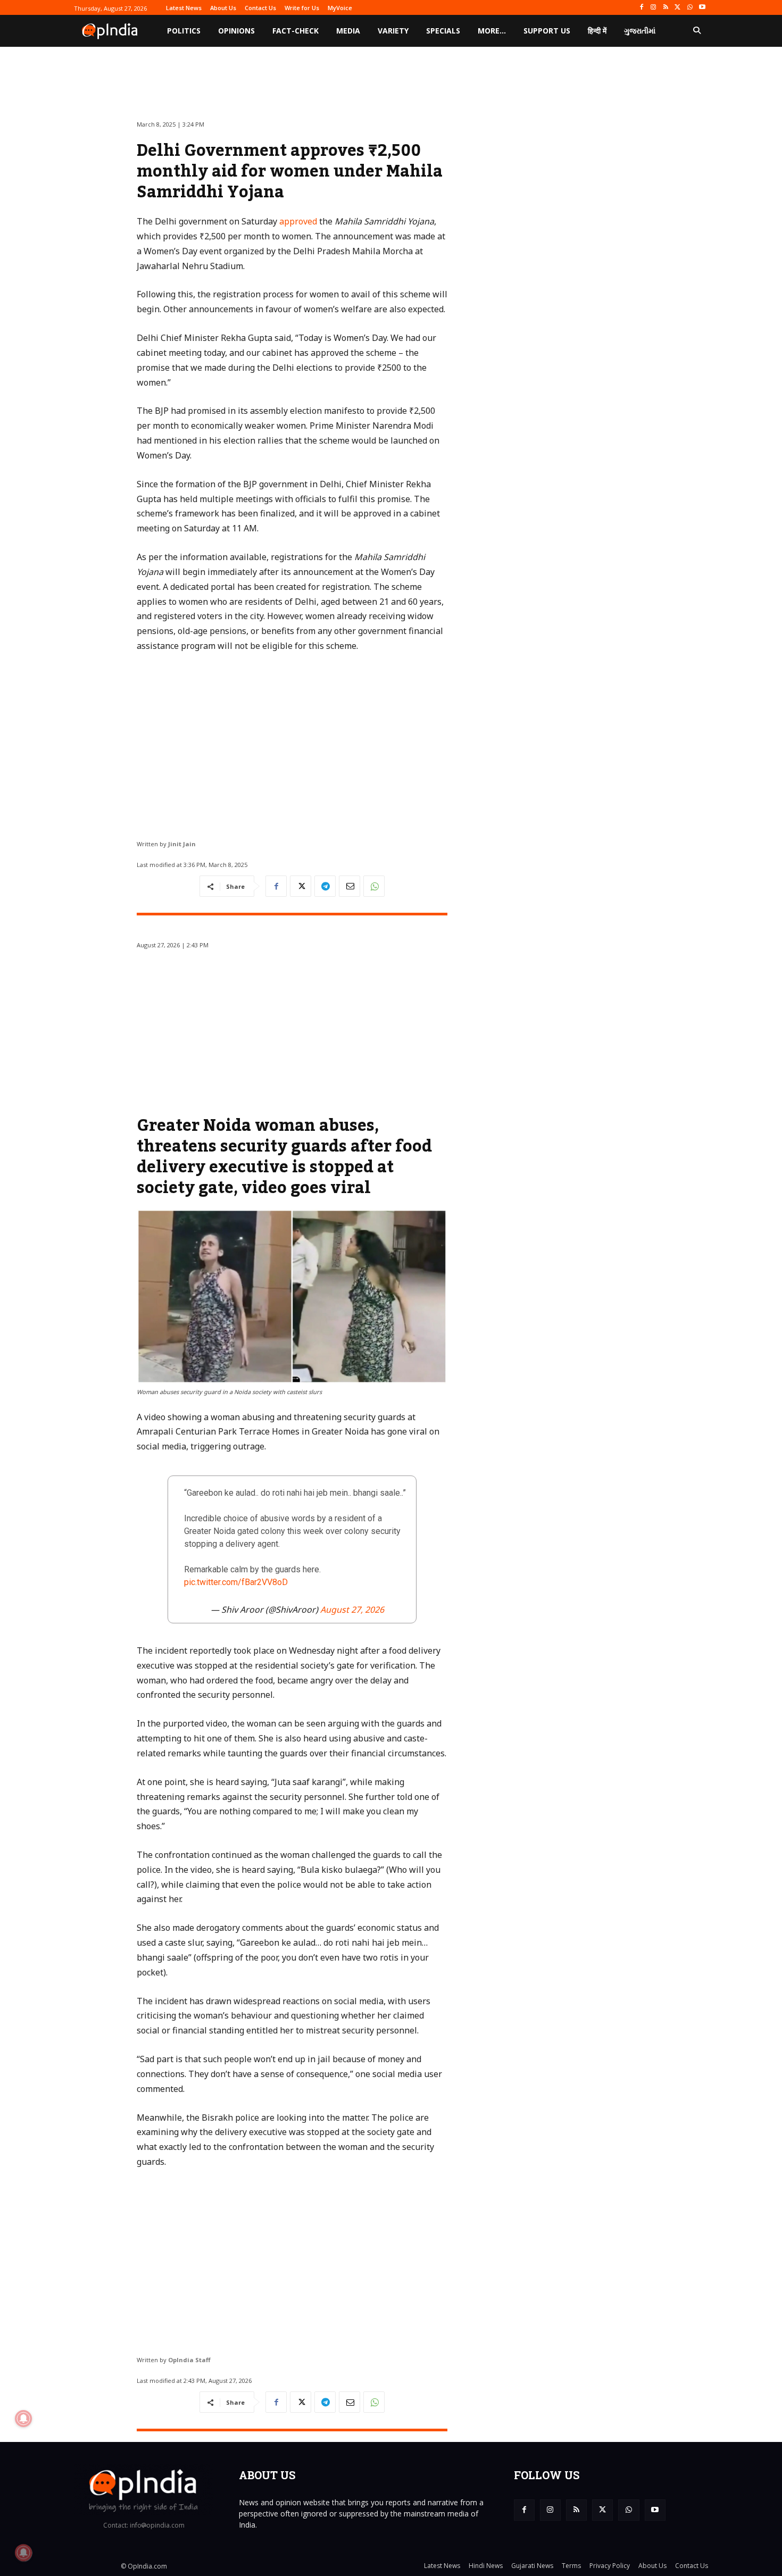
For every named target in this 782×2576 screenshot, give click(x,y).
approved (298, 221)
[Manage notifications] (23, 2553)
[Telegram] (325, 886)
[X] (678, 8)
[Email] (350, 886)
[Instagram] (654, 8)
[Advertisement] (292, 742)
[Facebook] (641, 8)
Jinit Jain (182, 844)
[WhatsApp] (690, 8)
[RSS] (666, 8)
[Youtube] (702, 8)
